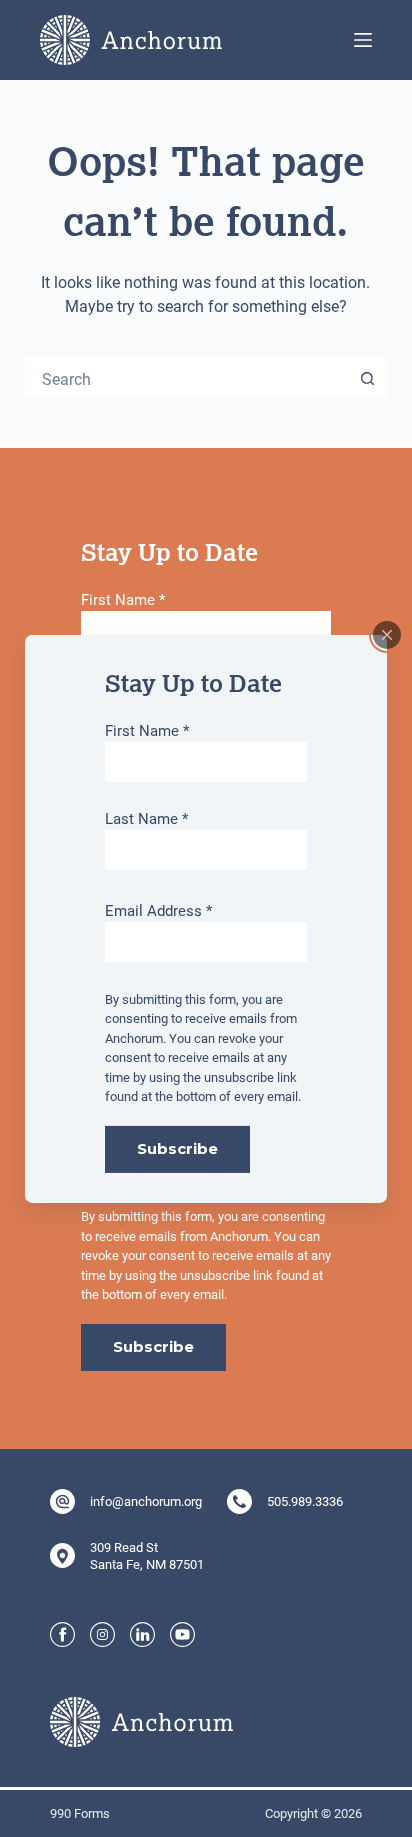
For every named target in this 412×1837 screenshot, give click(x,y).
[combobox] (188, 378)
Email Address (158, 910)
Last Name (146, 818)
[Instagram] (102, 1634)
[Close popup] (387, 634)
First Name (147, 730)
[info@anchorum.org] (62, 1501)
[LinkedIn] (142, 1634)
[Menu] (363, 40)
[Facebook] (62, 1634)
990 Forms (80, 1813)
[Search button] (367, 378)
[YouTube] (182, 1634)
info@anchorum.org (146, 1501)
